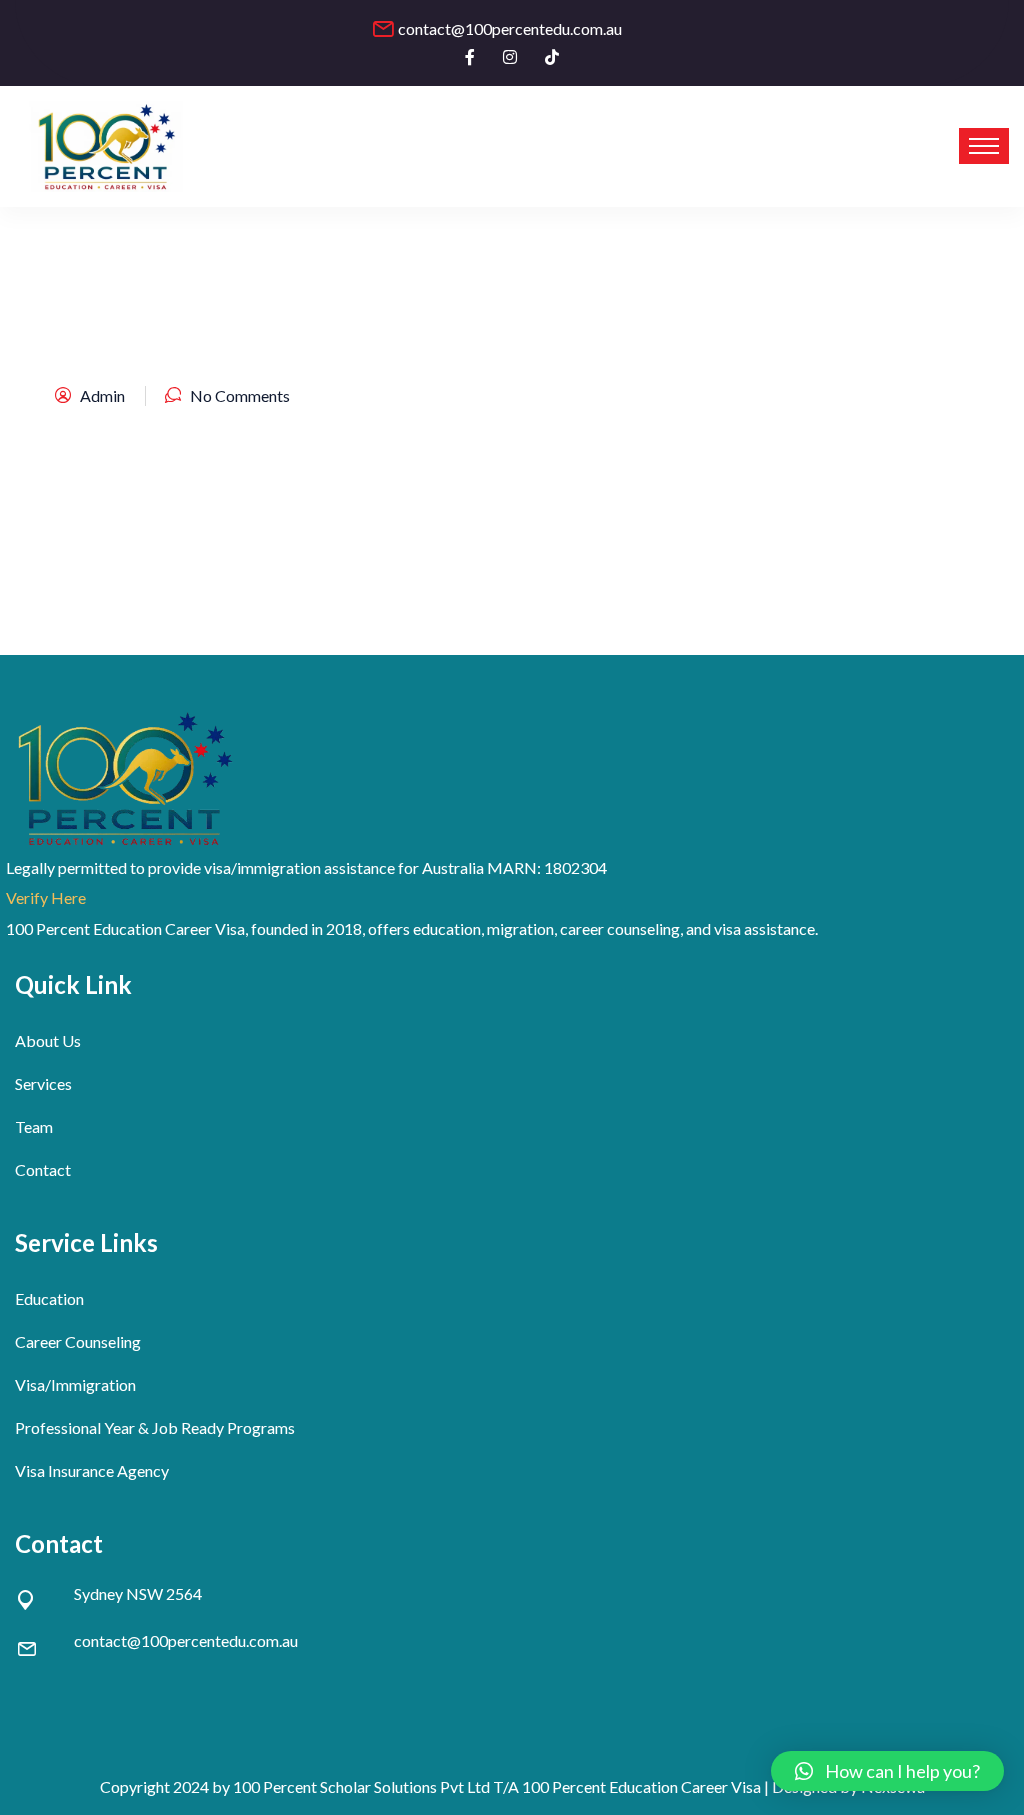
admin (102, 395)
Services (43, 1083)
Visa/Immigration (75, 1384)
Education (49, 1298)
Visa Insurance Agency (92, 1470)
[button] (887, 1771)
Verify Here (46, 897)
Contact (43, 1169)
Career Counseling (78, 1341)
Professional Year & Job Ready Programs (155, 1427)
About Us (48, 1040)
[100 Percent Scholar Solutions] (107, 146)
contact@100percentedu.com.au (510, 28)
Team (34, 1126)
